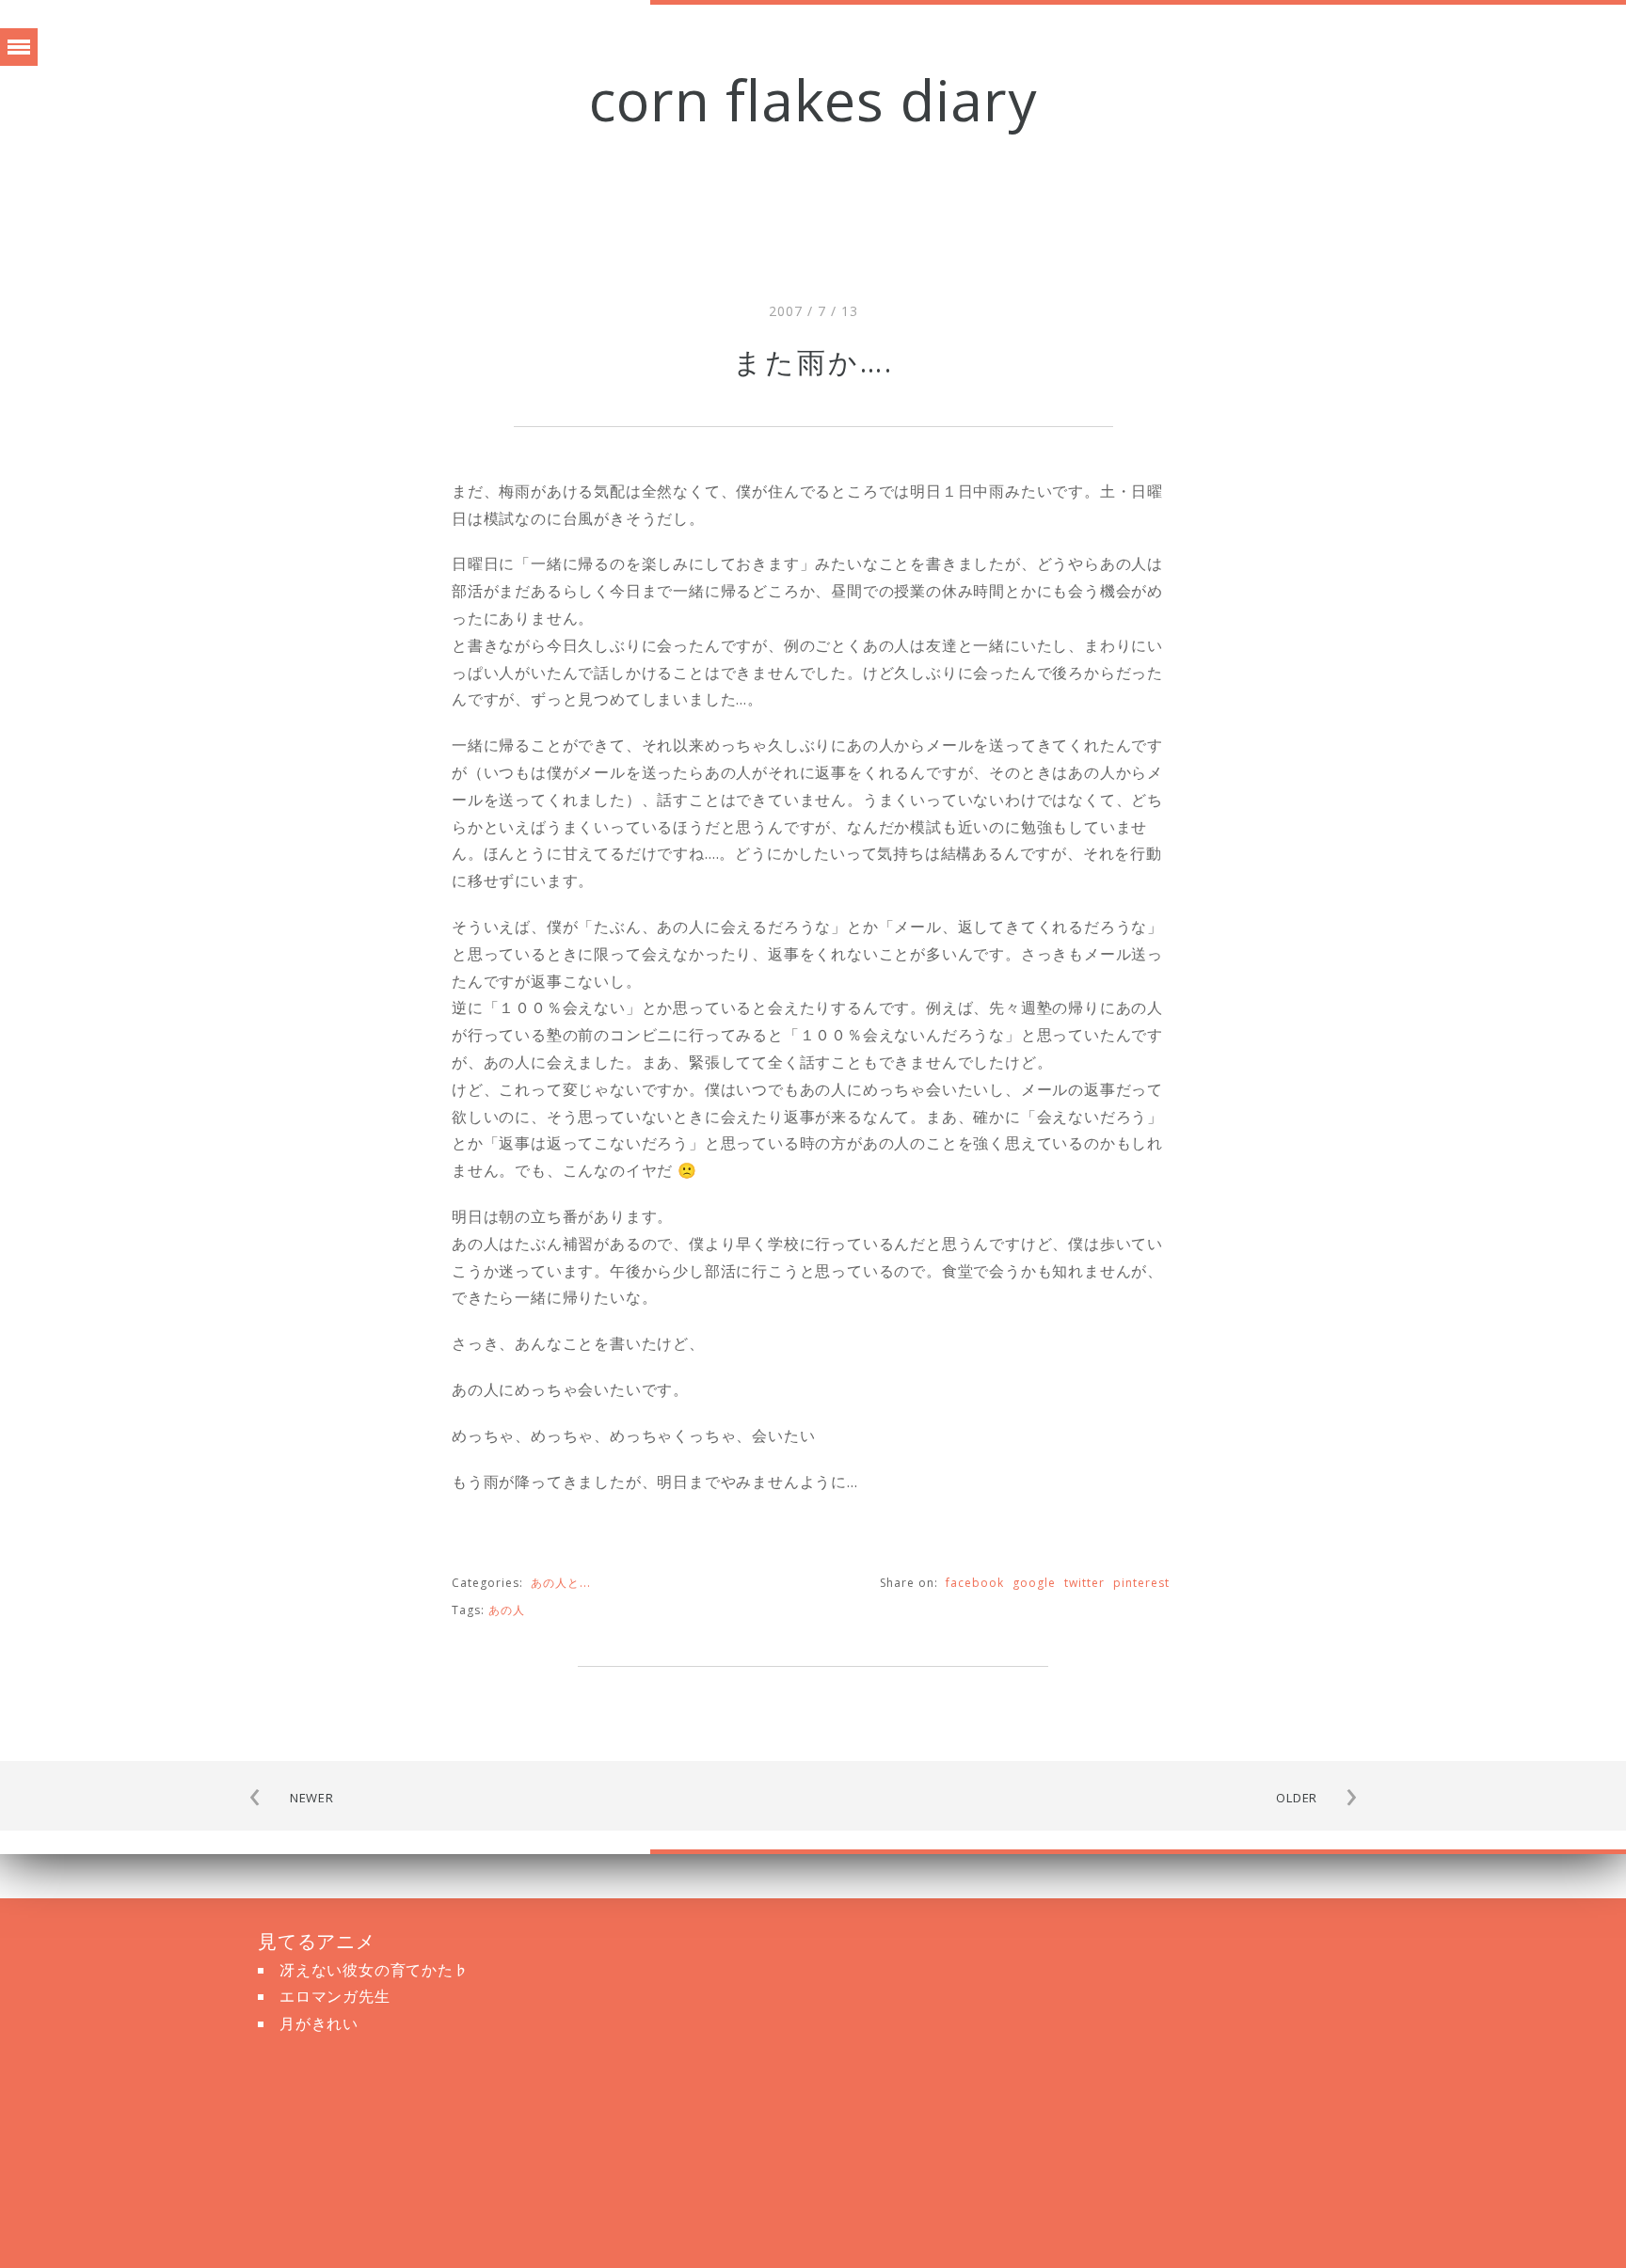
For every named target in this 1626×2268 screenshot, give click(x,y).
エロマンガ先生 (335, 1996)
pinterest (1141, 1583)
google (1034, 1583)
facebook (975, 1583)
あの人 (507, 1610)
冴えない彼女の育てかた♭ (375, 1970)
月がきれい (319, 2023)
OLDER (1297, 1798)
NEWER (312, 1798)
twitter (1084, 1583)
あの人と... (561, 1583)
